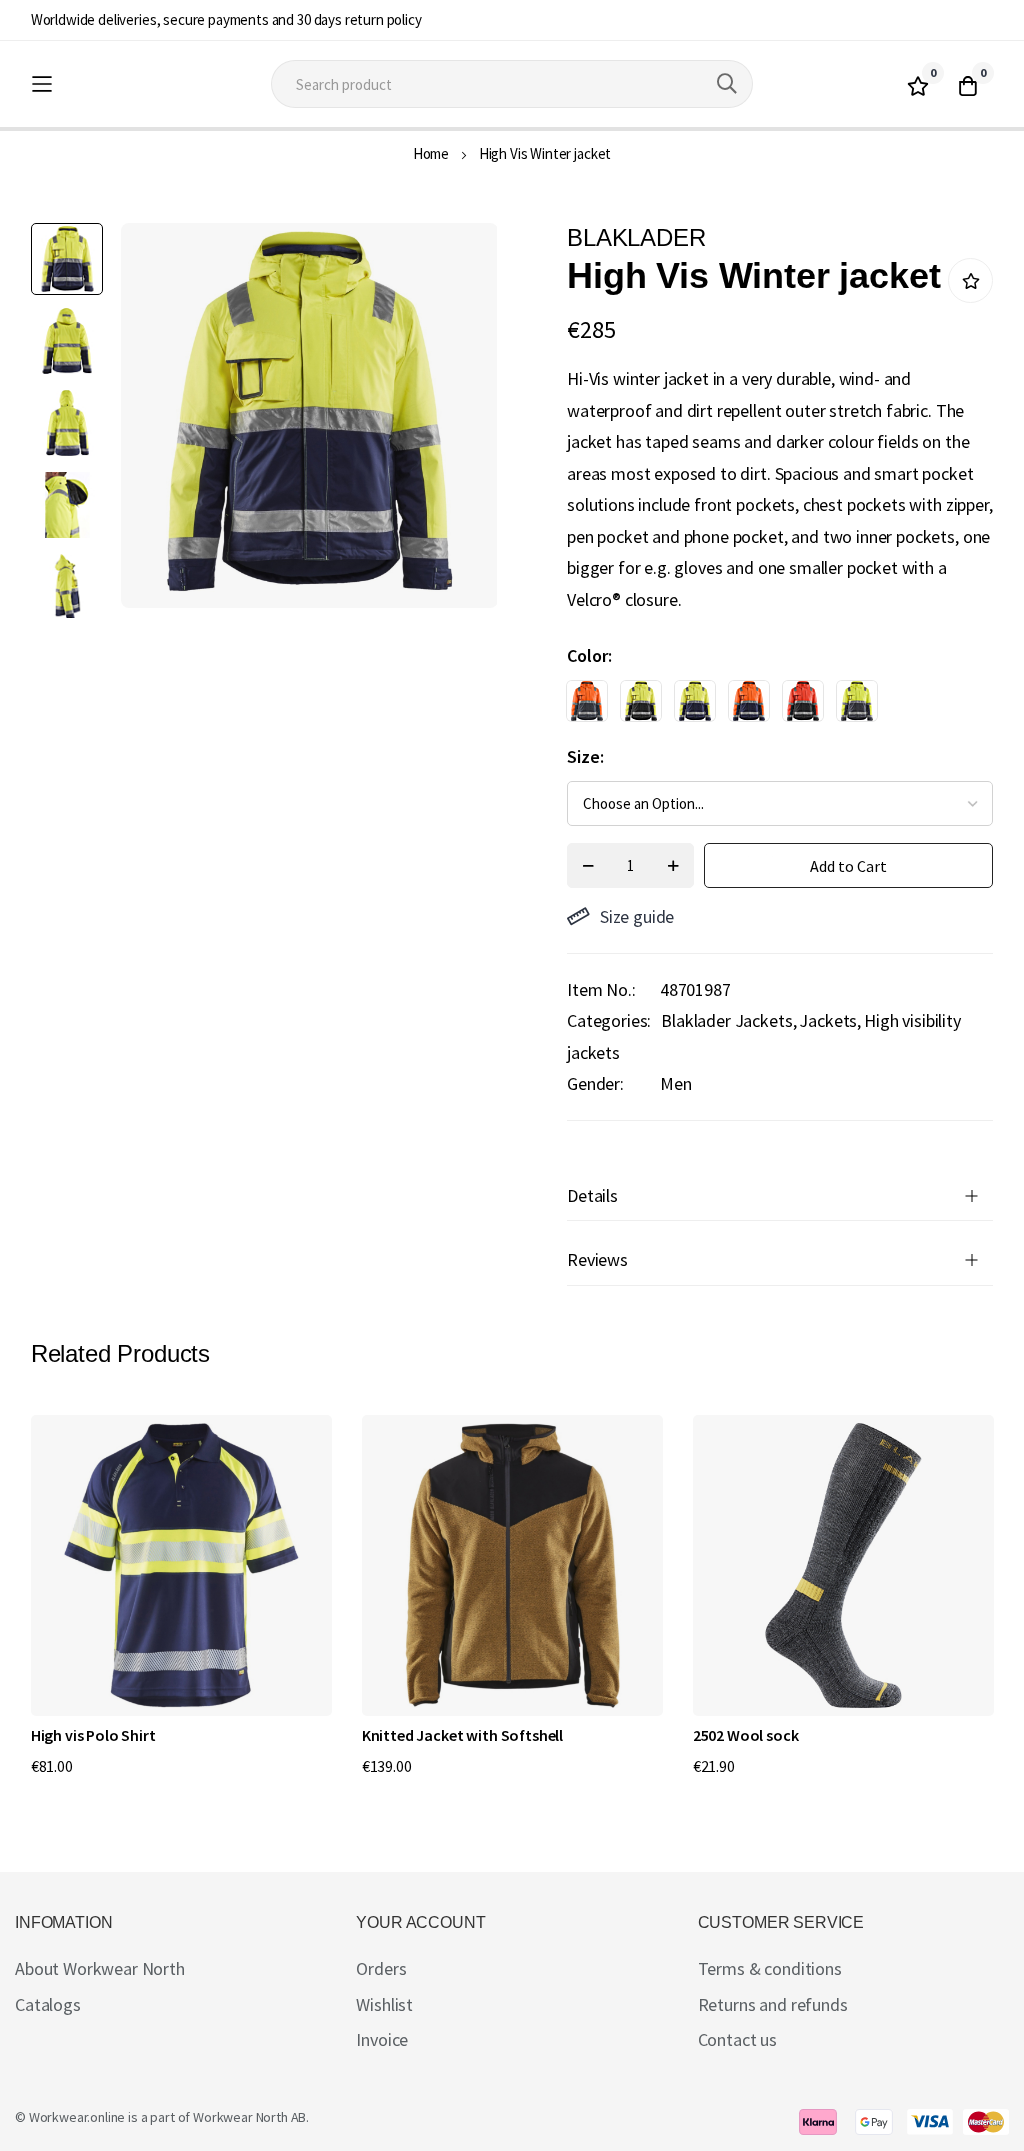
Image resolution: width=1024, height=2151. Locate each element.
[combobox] (511, 84)
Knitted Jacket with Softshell (462, 1735)
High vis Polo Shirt (93, 1735)
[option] (587, 701)
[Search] (727, 84)
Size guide (637, 916)
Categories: (609, 1020)
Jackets (828, 1020)
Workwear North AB (249, 2117)
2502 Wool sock (746, 1735)
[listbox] (762, 706)
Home (431, 153)
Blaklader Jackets (726, 1020)
